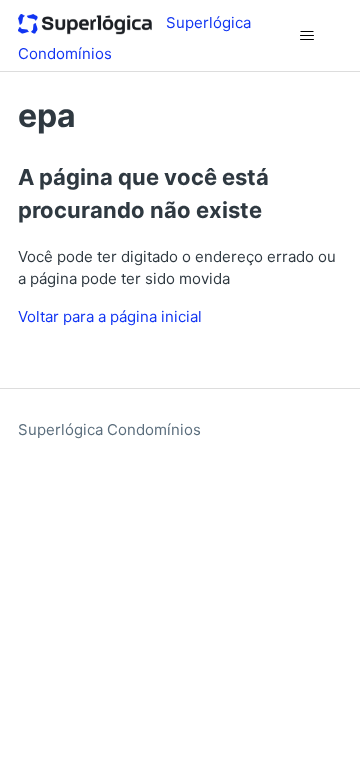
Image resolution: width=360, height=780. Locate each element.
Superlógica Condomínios (109, 429)
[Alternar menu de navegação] (306, 36)
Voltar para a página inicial (110, 316)
